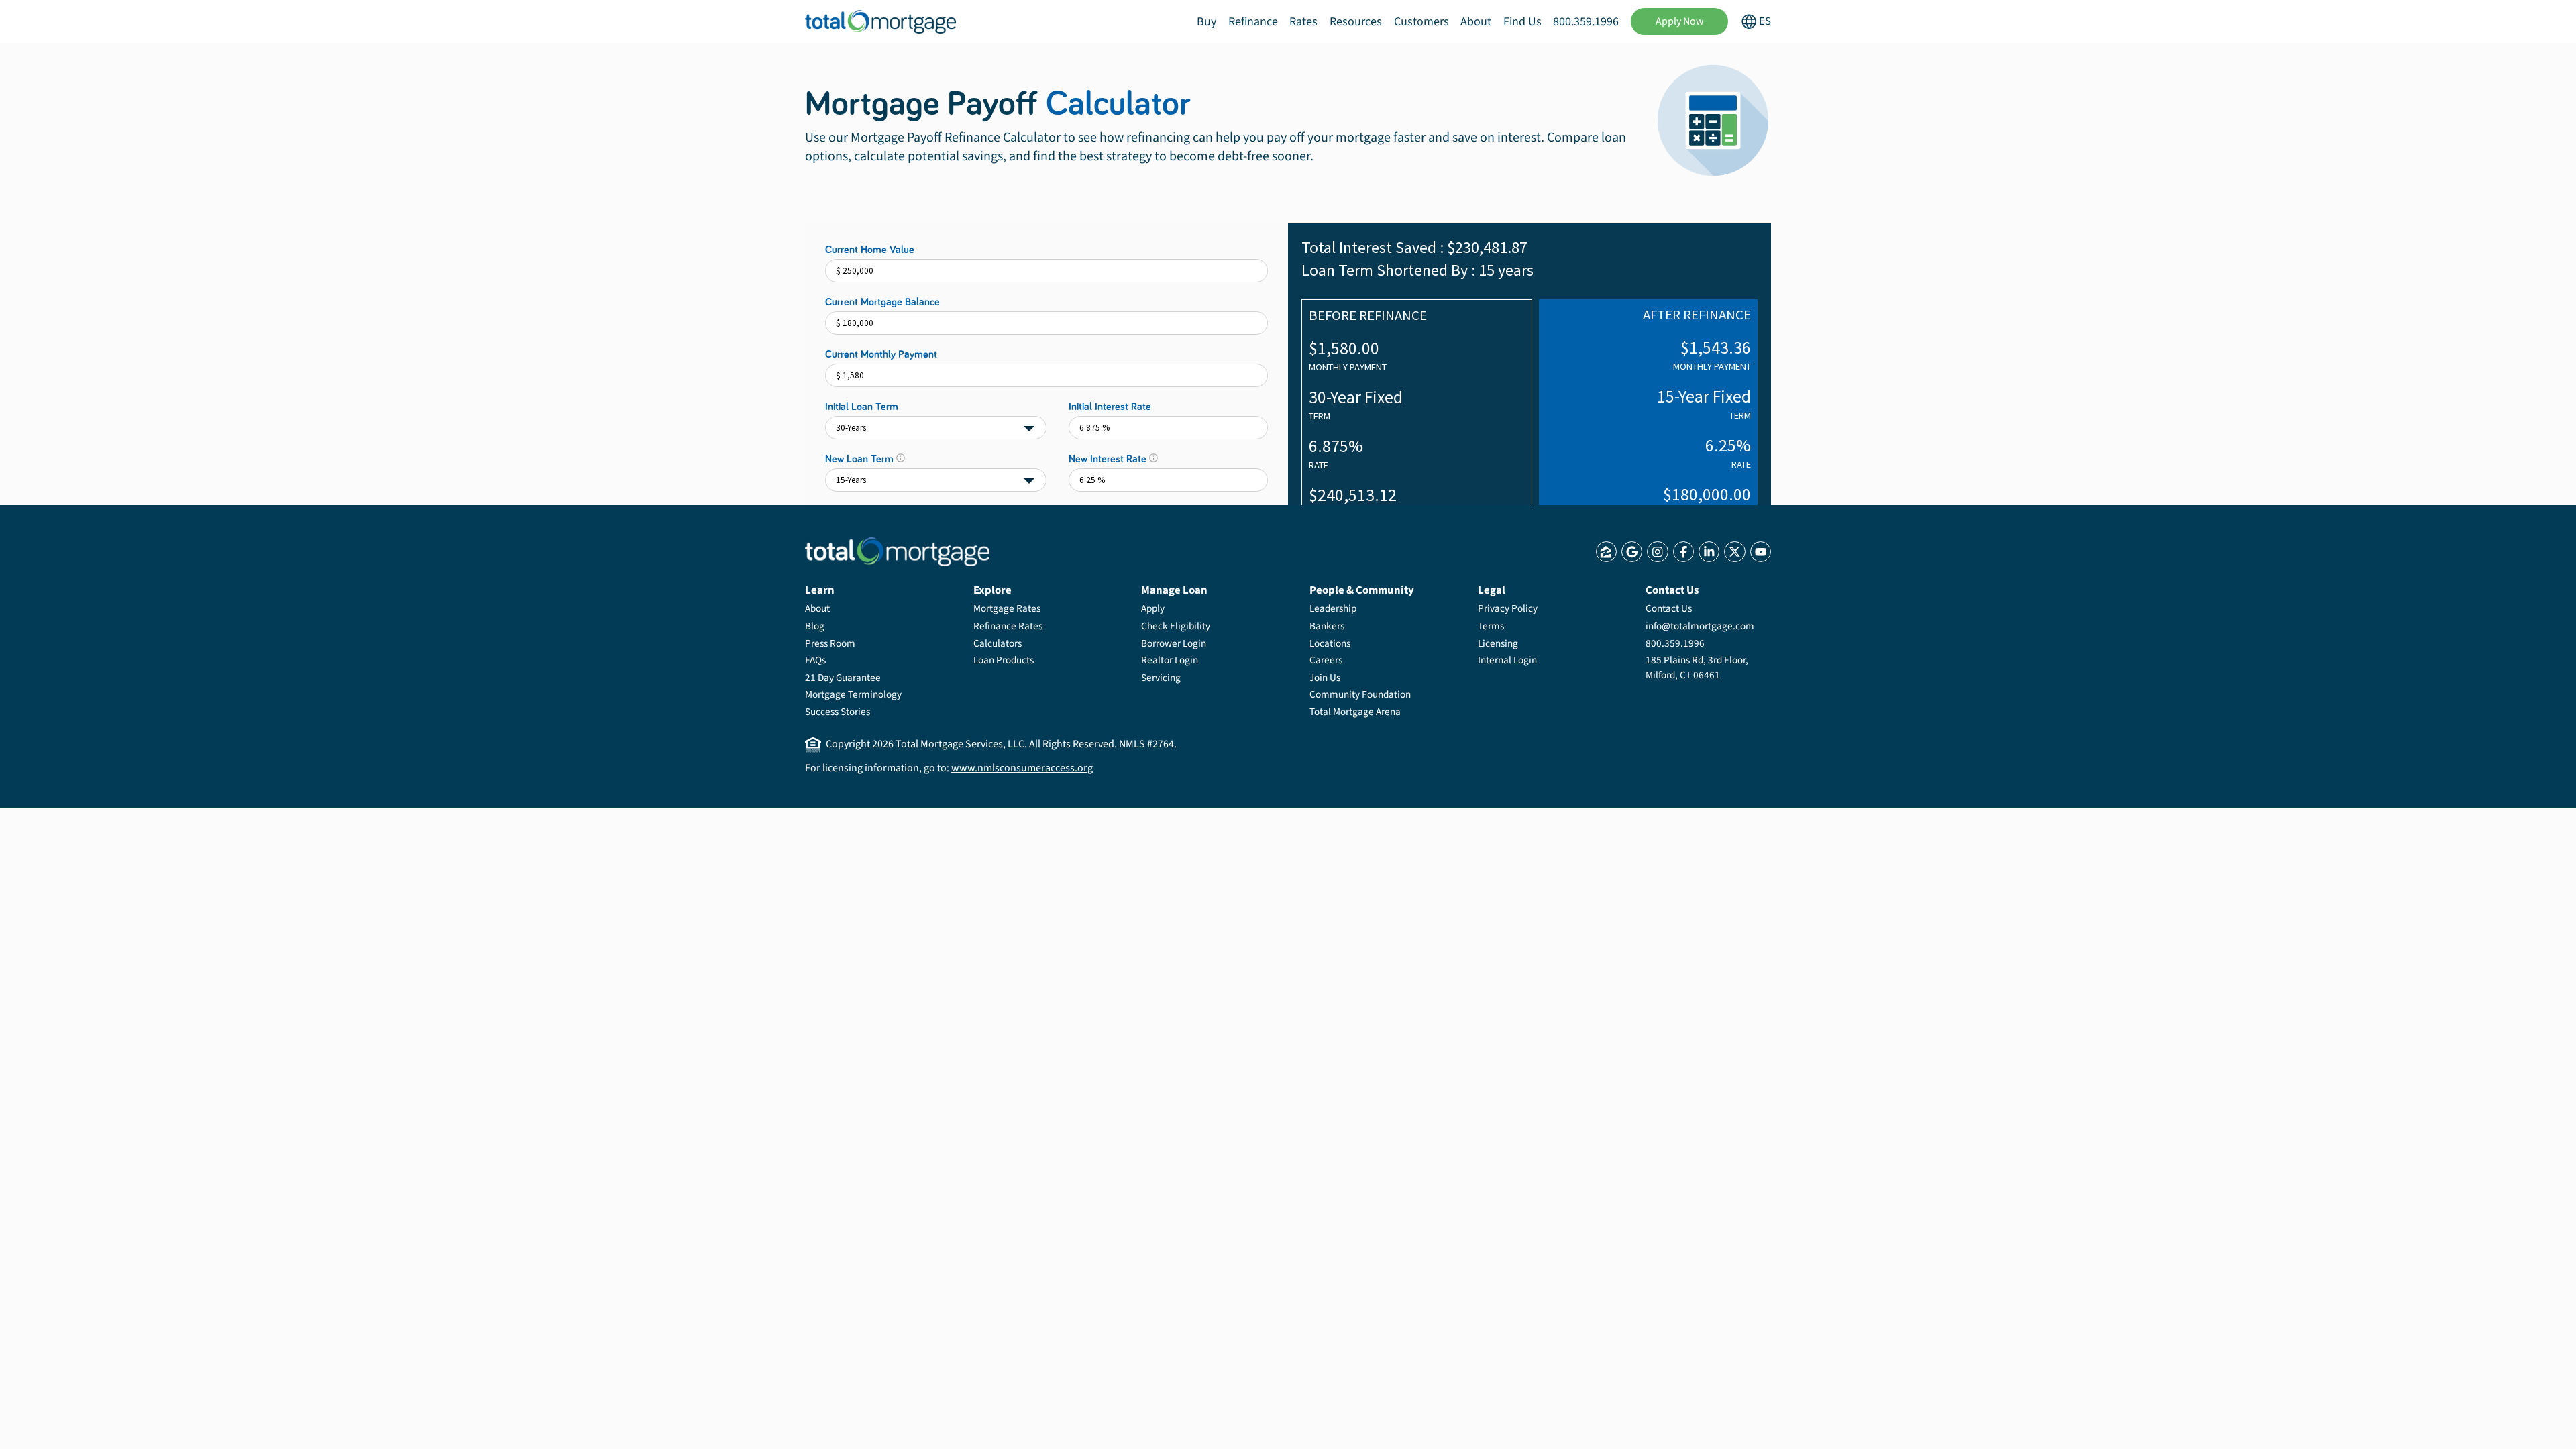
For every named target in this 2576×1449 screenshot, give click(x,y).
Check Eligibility (1176, 626)
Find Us (1522, 22)
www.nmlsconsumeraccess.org (1022, 768)
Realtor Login (1170, 660)
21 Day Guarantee (843, 678)
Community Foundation (1360, 694)
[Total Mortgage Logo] (897, 552)
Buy (1206, 22)
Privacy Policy (1508, 608)
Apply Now (1680, 21)
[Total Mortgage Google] (1632, 552)
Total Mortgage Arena (1355, 712)
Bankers (1327, 626)
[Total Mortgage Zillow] (1606, 552)
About (1476, 22)
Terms (1491, 626)
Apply (1153, 608)
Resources (1356, 22)
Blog (815, 626)
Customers (1421, 22)
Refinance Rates (1008, 626)
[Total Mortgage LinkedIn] (1709, 552)
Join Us (1325, 678)
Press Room (830, 643)
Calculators (998, 643)
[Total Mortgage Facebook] (1683, 552)
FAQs (815, 660)
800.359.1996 (1586, 22)
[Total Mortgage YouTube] (1761, 552)
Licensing (1498, 643)
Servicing (1161, 678)
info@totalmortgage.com (1700, 626)
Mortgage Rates (1007, 608)
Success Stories (838, 712)
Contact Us (1669, 608)
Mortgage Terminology (853, 694)
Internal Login (1507, 660)
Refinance (1253, 22)
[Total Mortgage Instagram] (1657, 552)
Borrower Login (1174, 643)
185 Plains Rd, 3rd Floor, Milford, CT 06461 (1697, 667)
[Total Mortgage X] (1734, 552)
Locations (1330, 643)
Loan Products (1004, 660)
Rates (1303, 22)
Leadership (1333, 608)
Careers (1326, 660)
